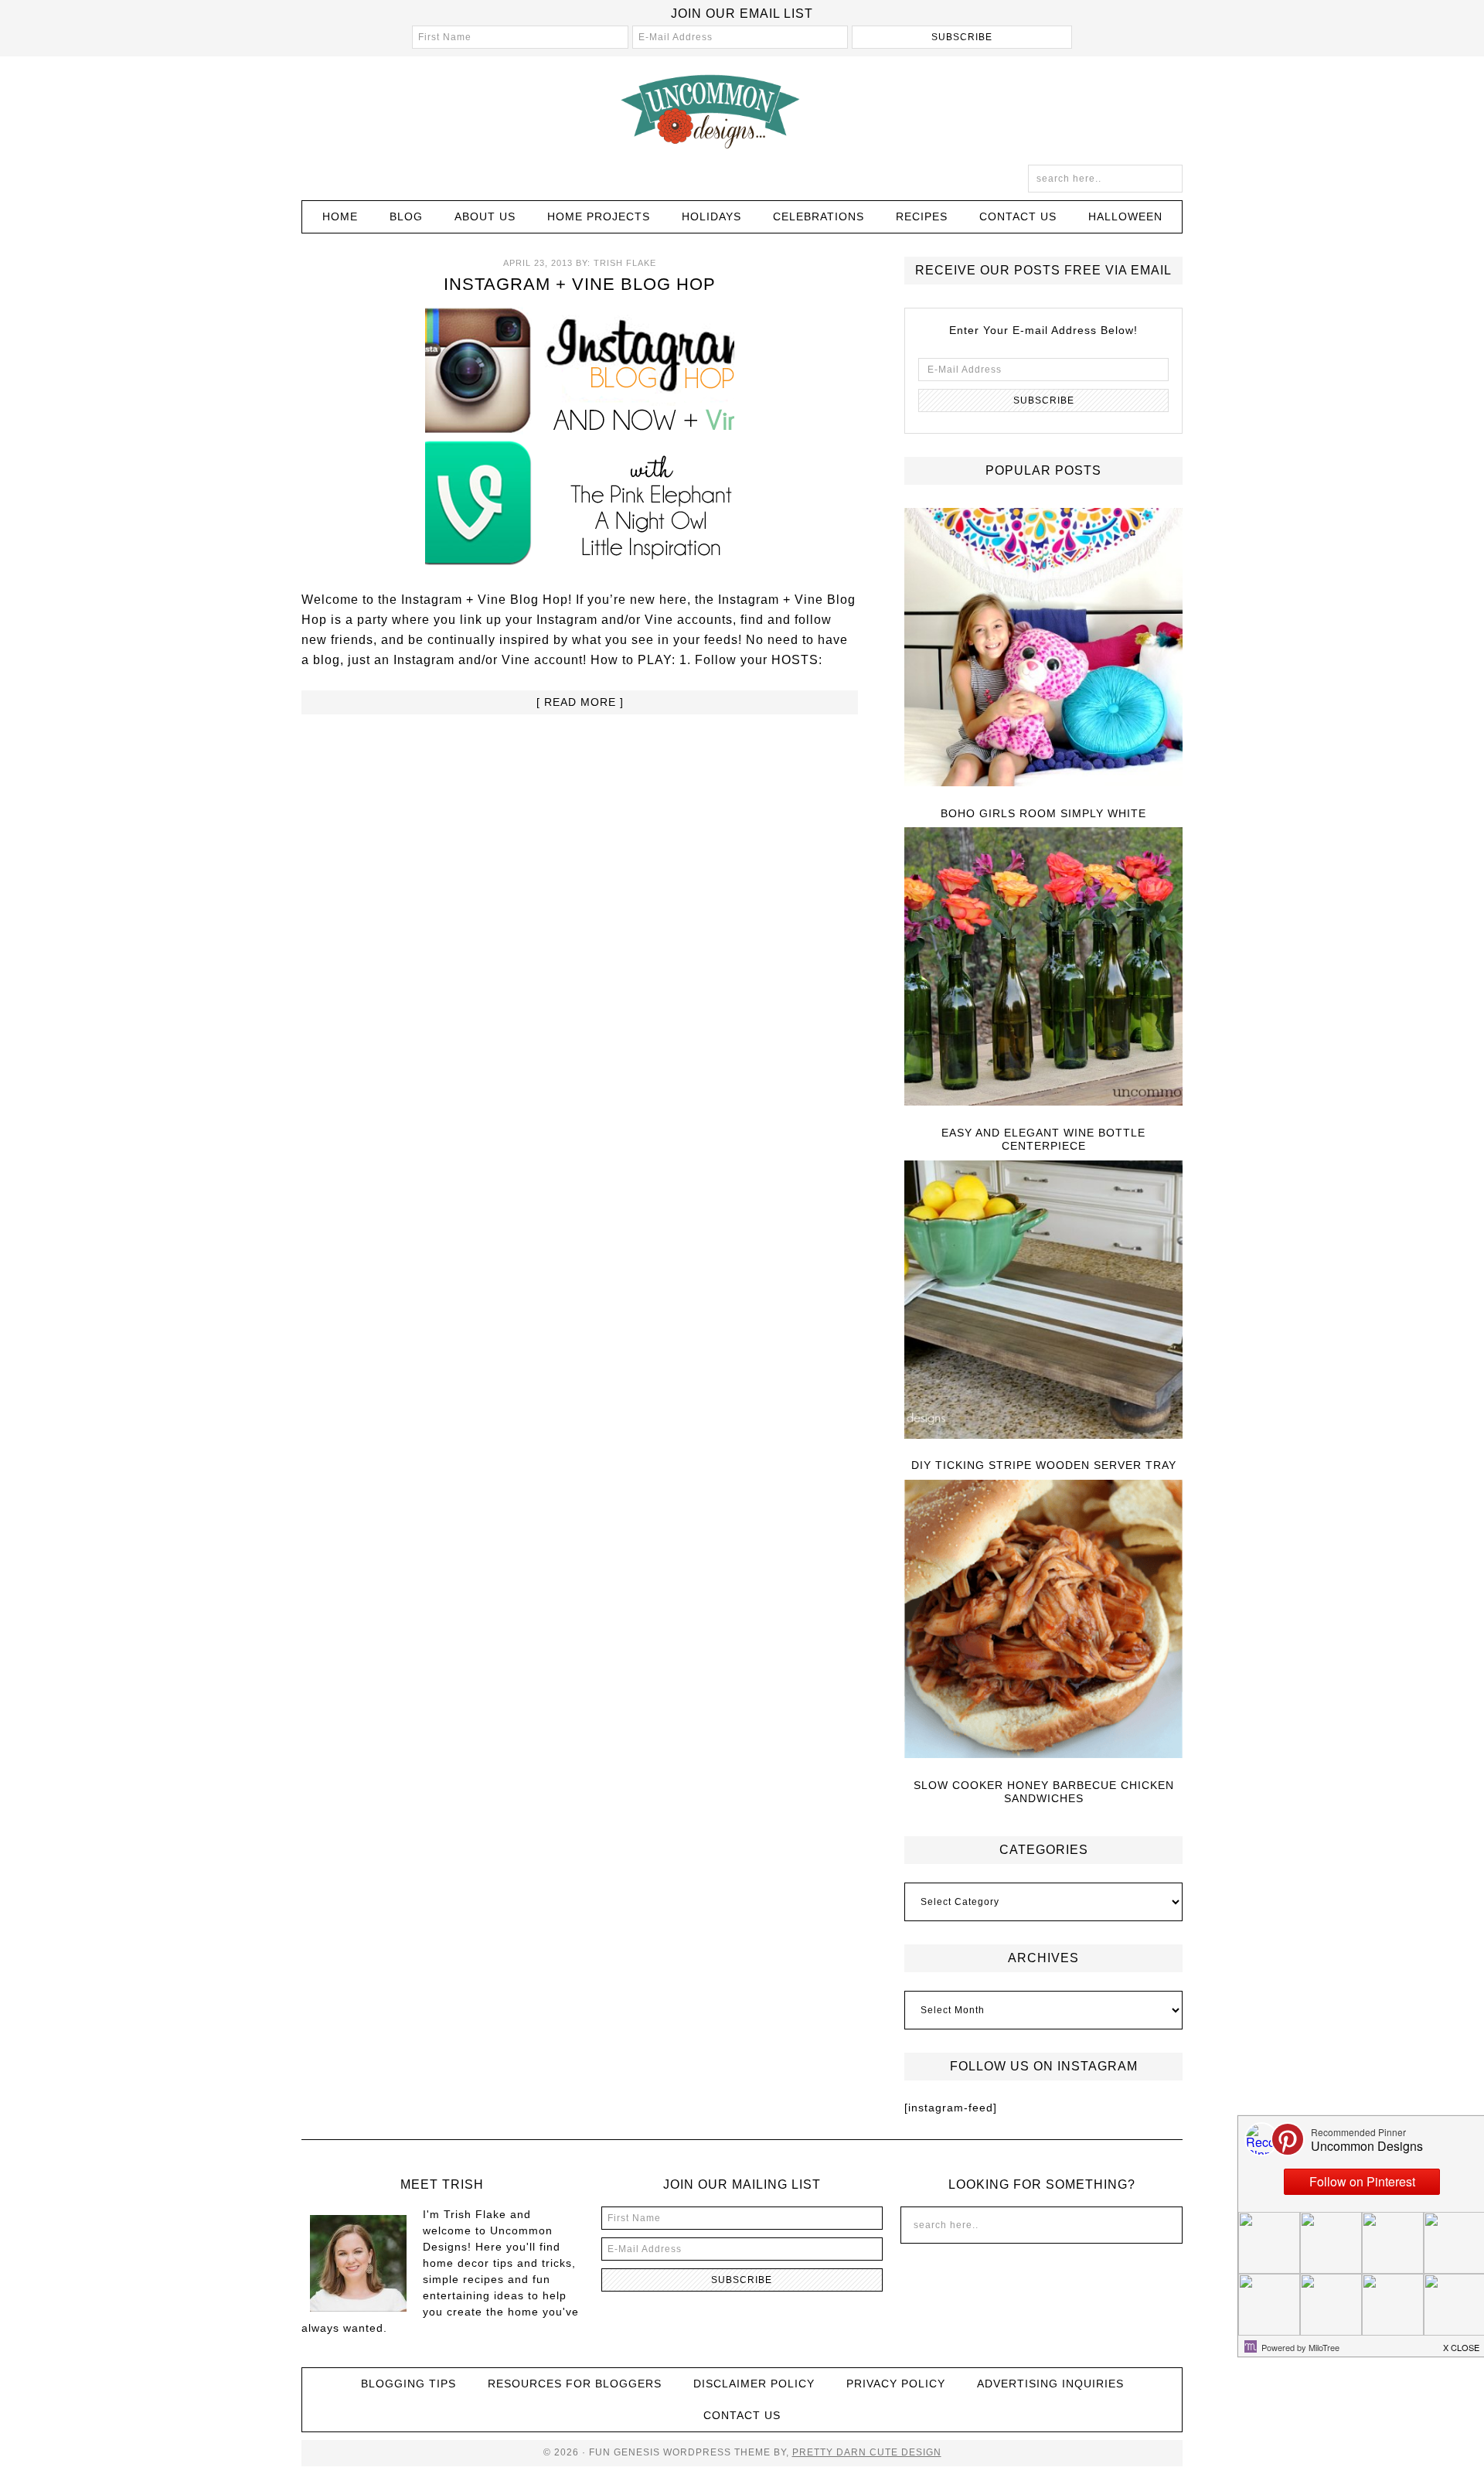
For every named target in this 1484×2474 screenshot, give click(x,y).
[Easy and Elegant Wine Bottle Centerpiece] (1043, 968)
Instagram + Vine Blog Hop (580, 284)
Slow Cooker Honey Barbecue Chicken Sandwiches (1044, 1792)
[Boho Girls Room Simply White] (1043, 648)
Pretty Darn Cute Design (867, 2452)
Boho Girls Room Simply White (1043, 813)
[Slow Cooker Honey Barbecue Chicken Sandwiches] (1043, 1620)
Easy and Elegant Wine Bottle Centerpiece (1043, 1139)
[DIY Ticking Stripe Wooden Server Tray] (1043, 1301)
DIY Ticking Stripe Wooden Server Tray (1044, 1465)
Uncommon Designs (742, 111)
